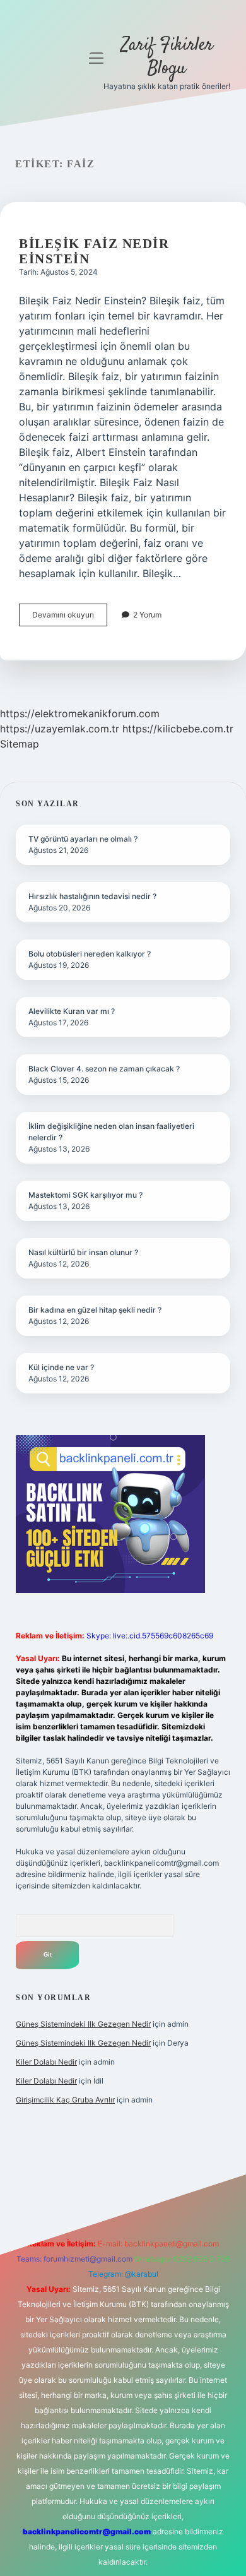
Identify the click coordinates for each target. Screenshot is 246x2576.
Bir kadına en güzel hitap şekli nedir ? (95, 1310)
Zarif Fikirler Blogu (167, 57)
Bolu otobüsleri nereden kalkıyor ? (90, 954)
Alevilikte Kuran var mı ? (72, 1011)
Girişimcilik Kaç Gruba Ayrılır (65, 2100)
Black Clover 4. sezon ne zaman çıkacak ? (104, 1069)
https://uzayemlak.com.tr (60, 729)
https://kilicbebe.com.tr (178, 729)
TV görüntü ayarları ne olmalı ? (83, 839)
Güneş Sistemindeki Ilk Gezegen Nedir (83, 2024)
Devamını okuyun (70, 618)
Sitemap (20, 744)
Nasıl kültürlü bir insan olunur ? (83, 1252)
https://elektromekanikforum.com (80, 713)
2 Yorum (147, 615)
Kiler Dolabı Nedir (46, 2062)
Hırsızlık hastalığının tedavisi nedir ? (92, 896)
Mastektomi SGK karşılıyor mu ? (85, 1195)
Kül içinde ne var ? (61, 1367)
